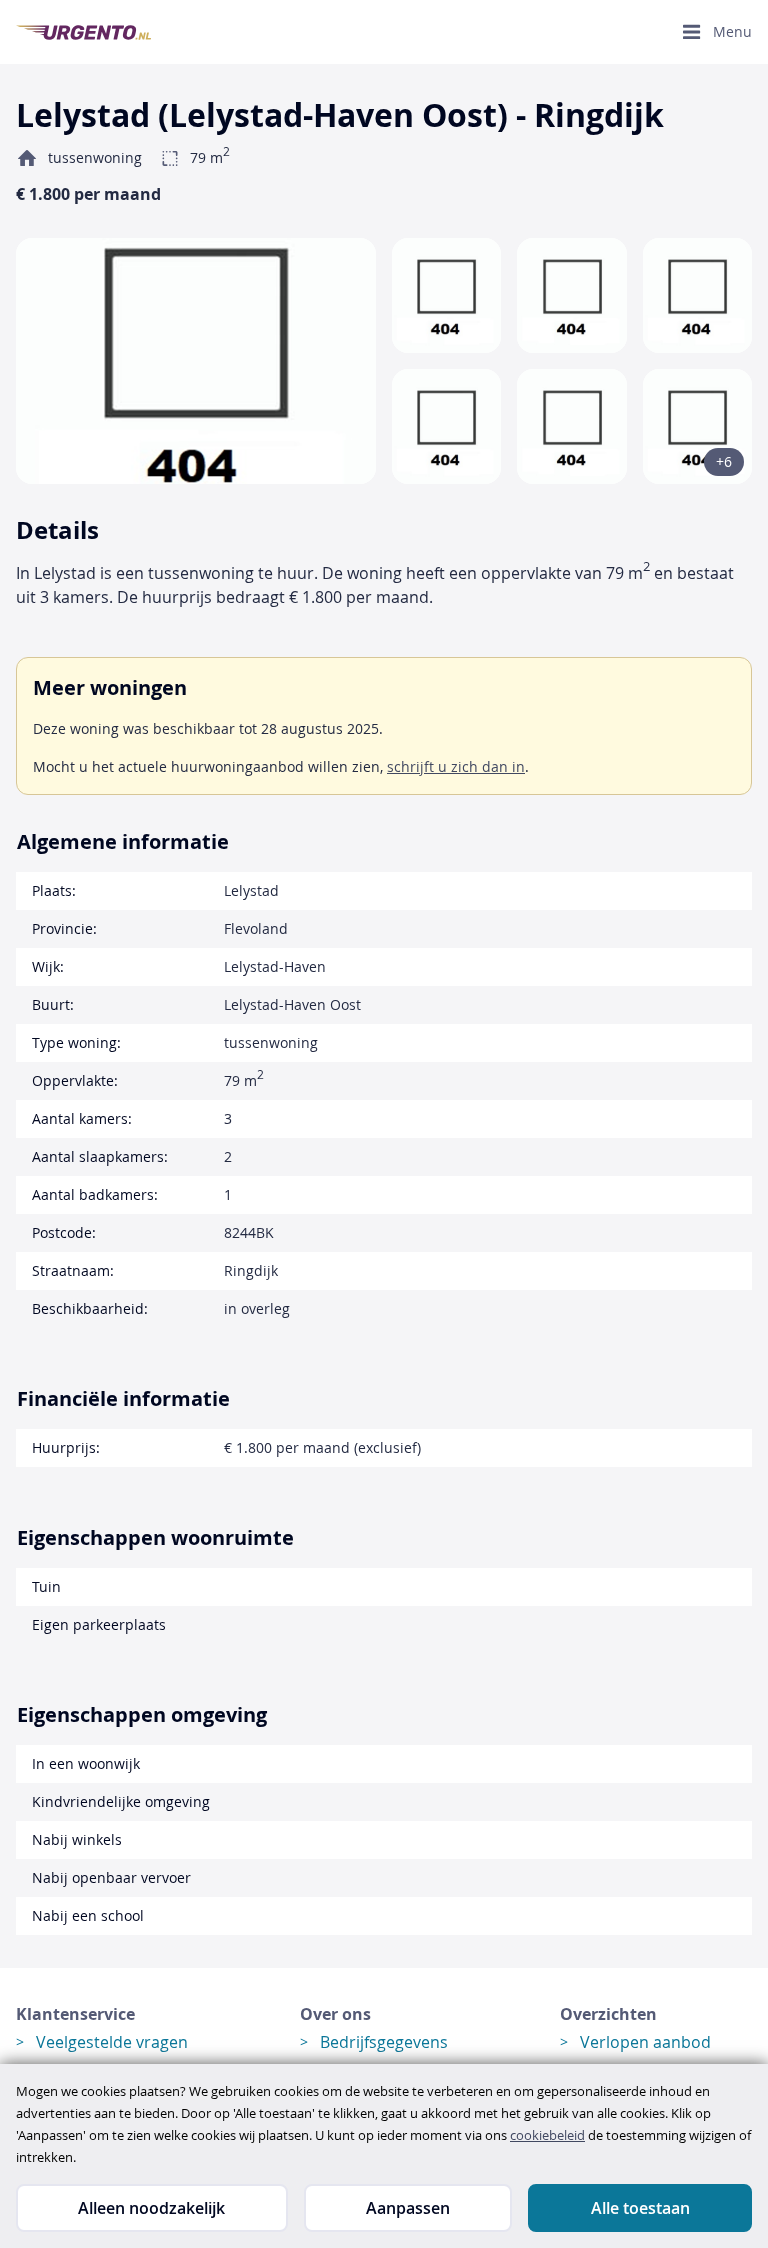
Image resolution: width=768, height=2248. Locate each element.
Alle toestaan (640, 2208)
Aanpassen (408, 2208)
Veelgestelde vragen (112, 2042)
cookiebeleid (547, 2135)
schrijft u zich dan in (456, 766)
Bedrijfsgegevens (384, 2042)
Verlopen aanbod (645, 2042)
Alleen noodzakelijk (151, 2208)
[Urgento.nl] (83, 32)
